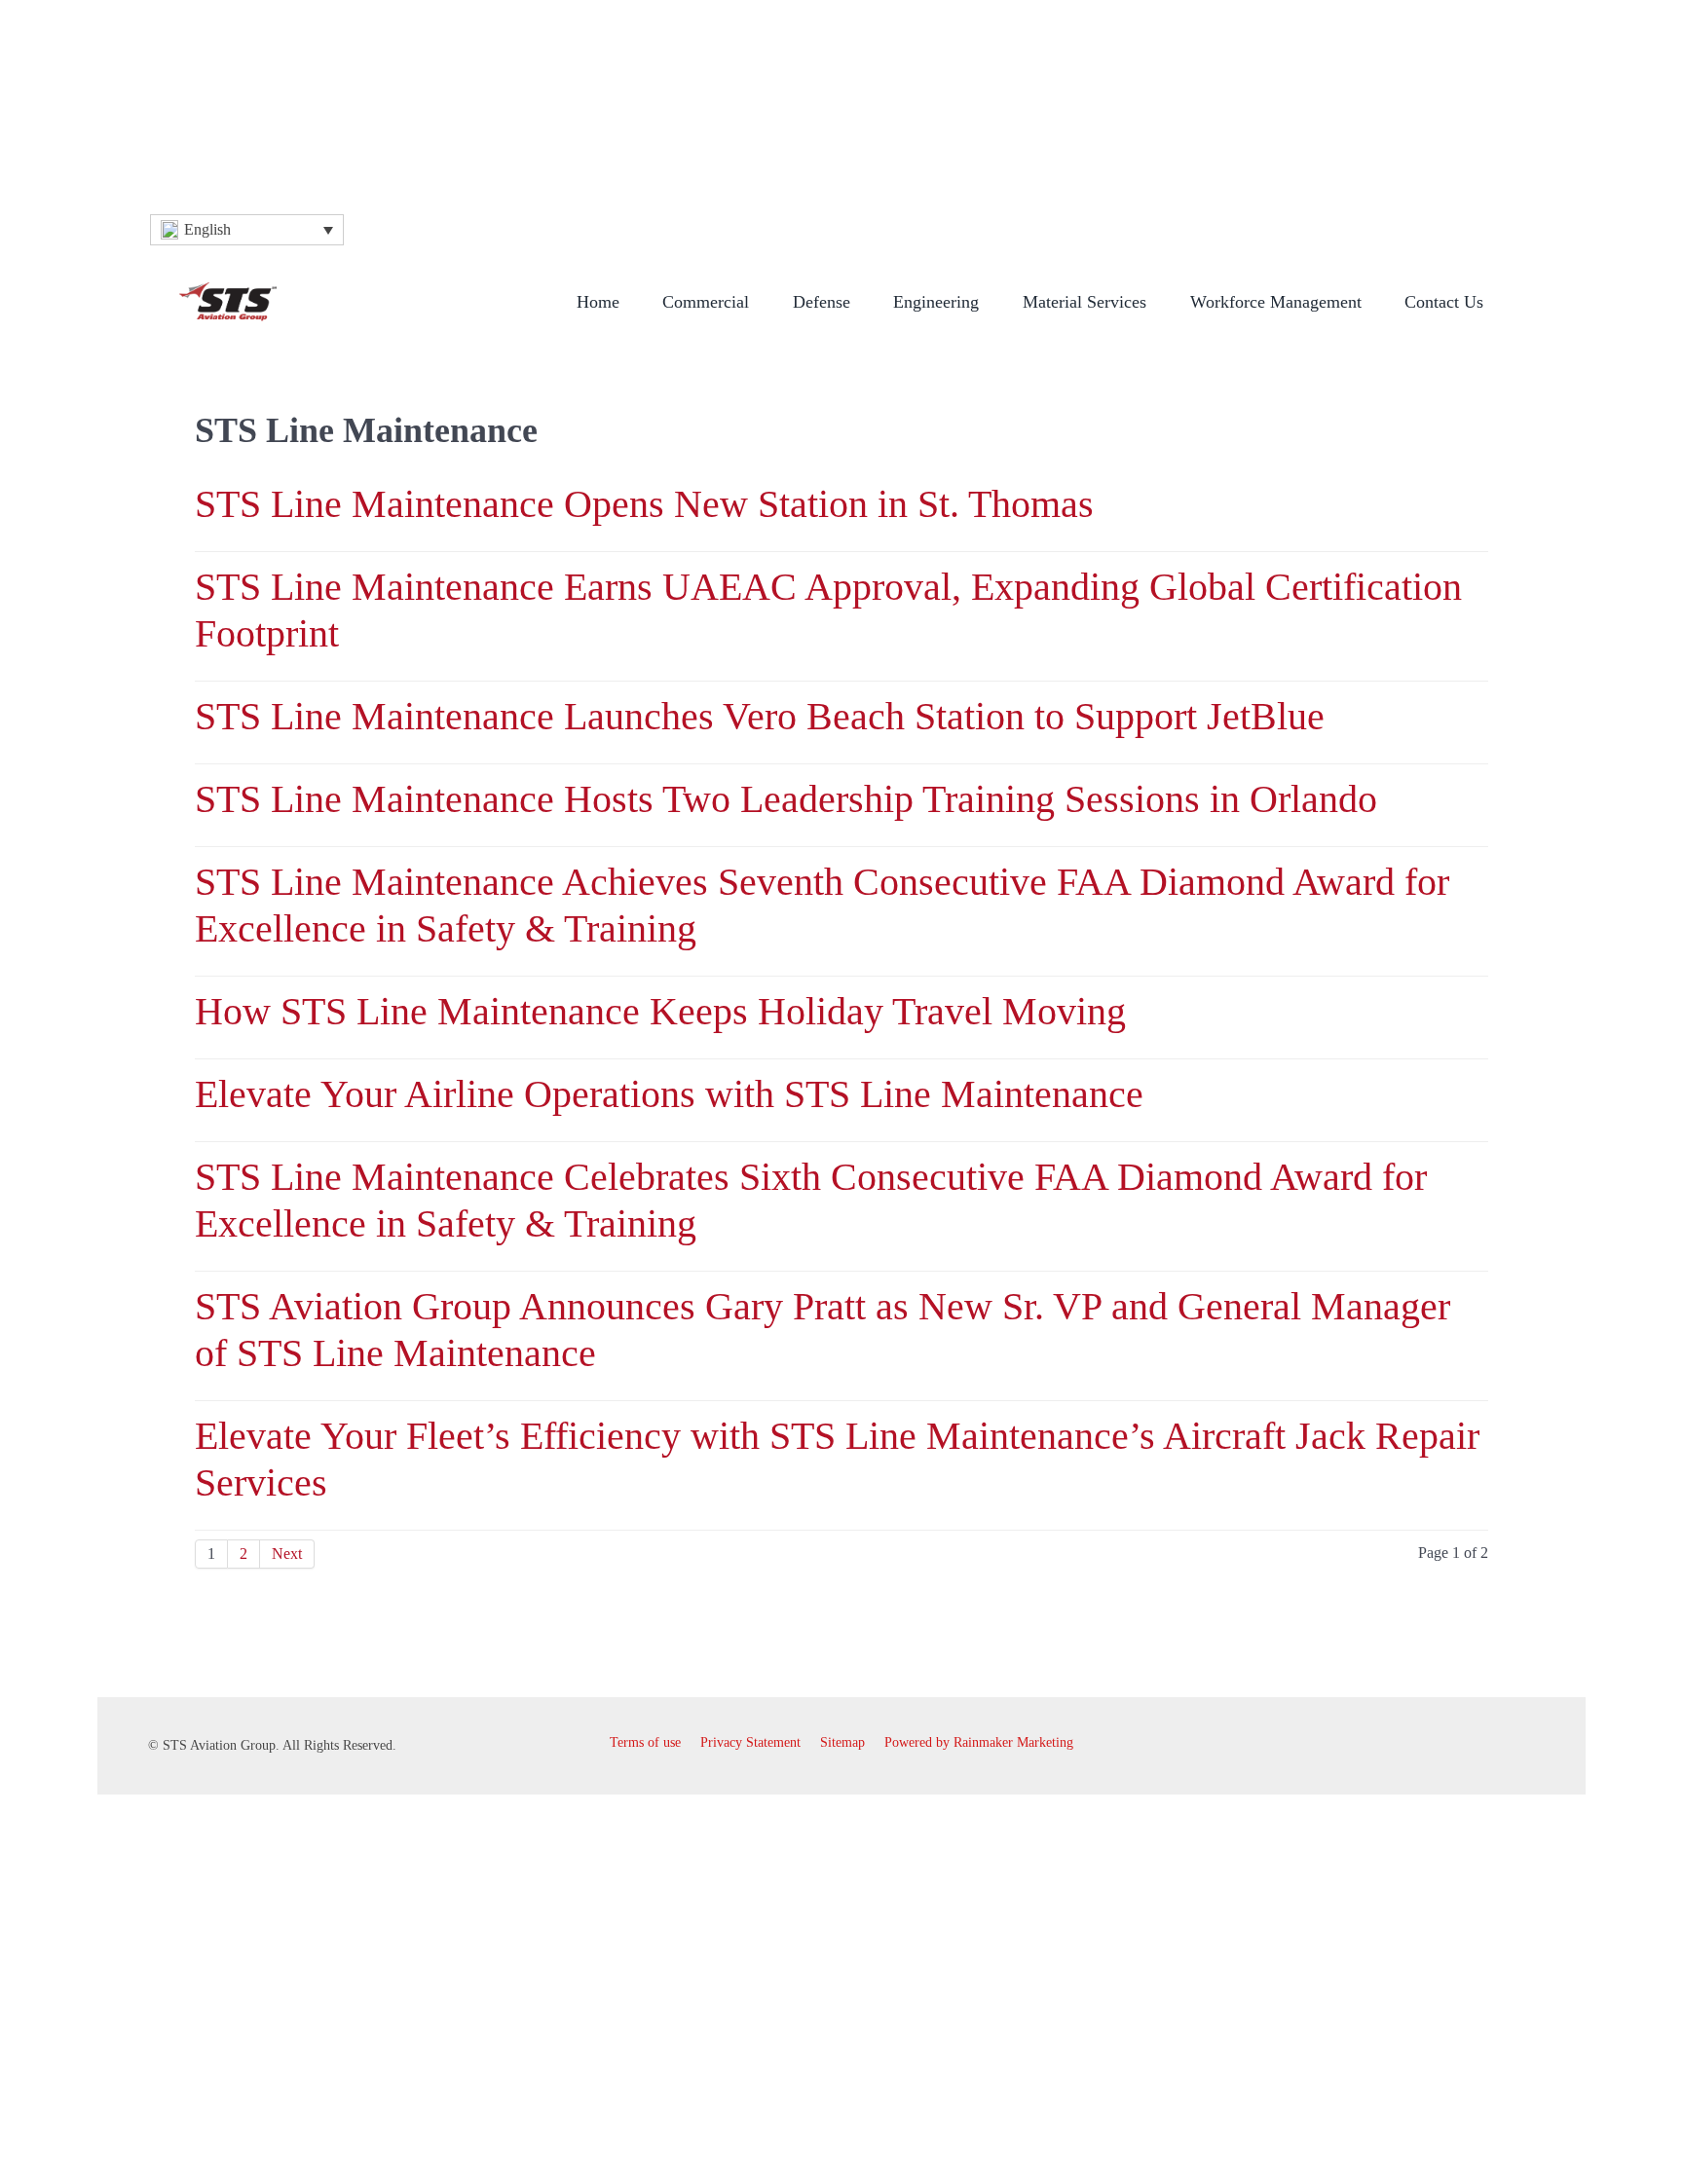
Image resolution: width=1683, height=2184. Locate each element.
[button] (247, 230)
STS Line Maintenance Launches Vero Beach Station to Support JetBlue (760, 716)
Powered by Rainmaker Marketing (979, 1742)
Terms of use (645, 1742)
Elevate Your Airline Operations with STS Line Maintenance (669, 1094)
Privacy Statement (750, 1742)
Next (287, 1554)
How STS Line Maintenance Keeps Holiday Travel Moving (660, 1011)
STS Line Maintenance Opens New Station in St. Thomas (644, 504)
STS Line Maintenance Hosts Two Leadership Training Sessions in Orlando (786, 799)
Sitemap (842, 1742)
